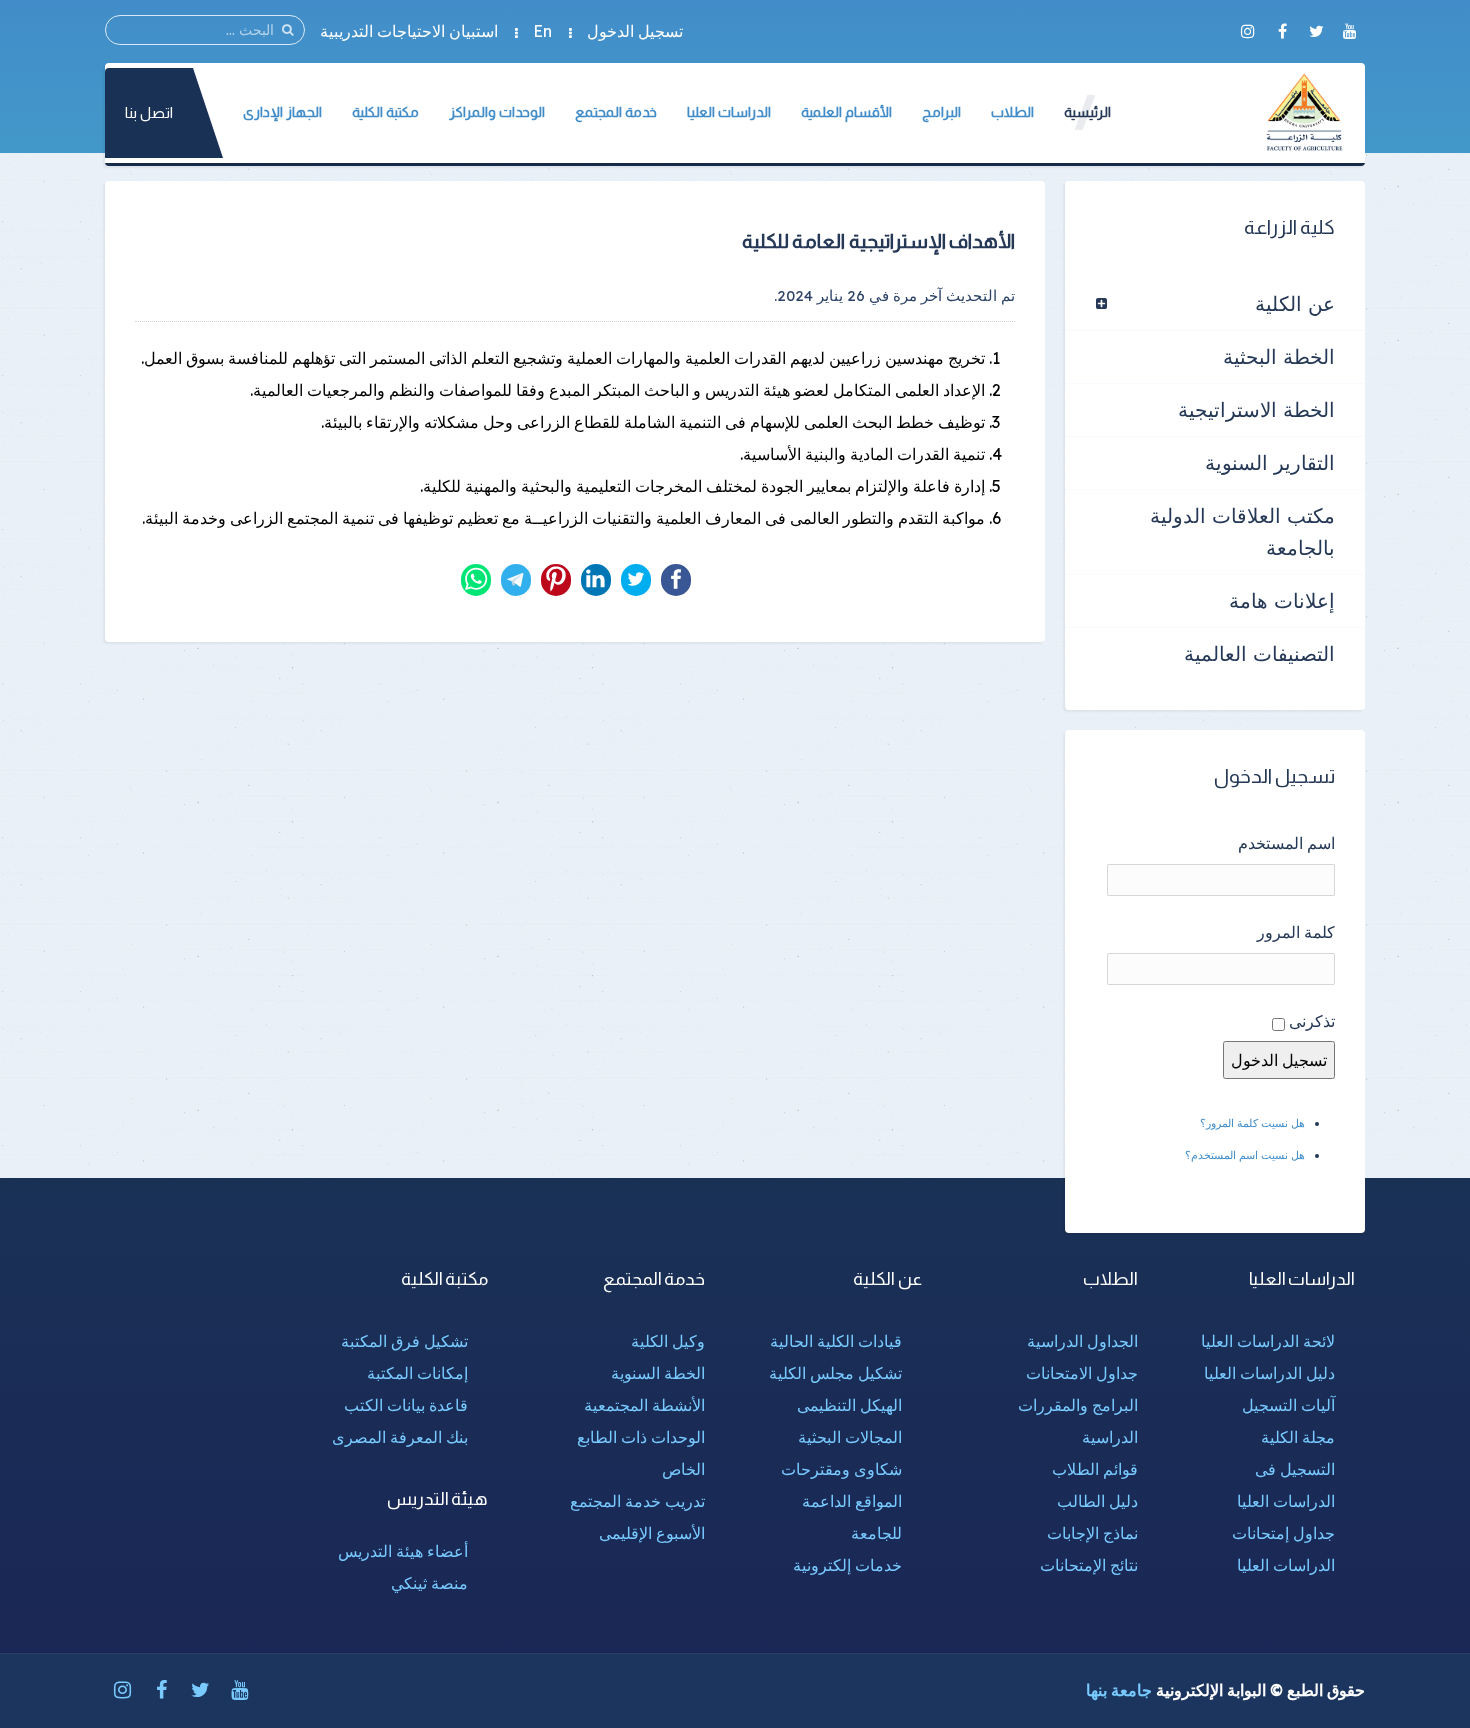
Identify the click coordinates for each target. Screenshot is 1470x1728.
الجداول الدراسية (1082, 1341)
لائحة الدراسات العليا (1268, 1341)
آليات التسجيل (1288, 1405)
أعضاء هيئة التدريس (403, 1551)
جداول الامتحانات (1082, 1373)
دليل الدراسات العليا (1269, 1373)
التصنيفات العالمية (1259, 653)
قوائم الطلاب (1095, 1469)
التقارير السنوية (1270, 462)
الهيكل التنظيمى (849, 1405)
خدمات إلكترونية (847, 1565)
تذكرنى (1312, 1021)
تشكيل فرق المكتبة (404, 1341)
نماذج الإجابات (1092, 1533)
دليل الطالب (1097, 1501)
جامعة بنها (1119, 1690)
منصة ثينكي (429, 1583)
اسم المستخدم (1286, 843)
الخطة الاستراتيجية (1256, 409)
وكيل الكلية (668, 1341)
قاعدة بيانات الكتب (406, 1405)
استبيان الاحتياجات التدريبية (409, 31)
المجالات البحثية (850, 1437)
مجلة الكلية (1298, 1437)
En (542, 31)
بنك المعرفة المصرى (400, 1437)
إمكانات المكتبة (417, 1373)
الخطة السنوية (658, 1373)
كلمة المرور (1296, 932)
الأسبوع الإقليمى (652, 1533)
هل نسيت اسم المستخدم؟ (1245, 1155)
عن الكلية (1295, 303)
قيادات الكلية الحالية (836, 1341)
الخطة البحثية (1279, 356)
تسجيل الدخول (635, 31)
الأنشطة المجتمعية (644, 1405)
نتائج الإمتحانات (1089, 1565)
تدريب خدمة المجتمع (637, 1501)
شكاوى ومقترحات (841, 1469)
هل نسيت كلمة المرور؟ (1252, 1123)
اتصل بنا (149, 112)
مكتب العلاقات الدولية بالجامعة (1242, 531)
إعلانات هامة (1282, 600)
